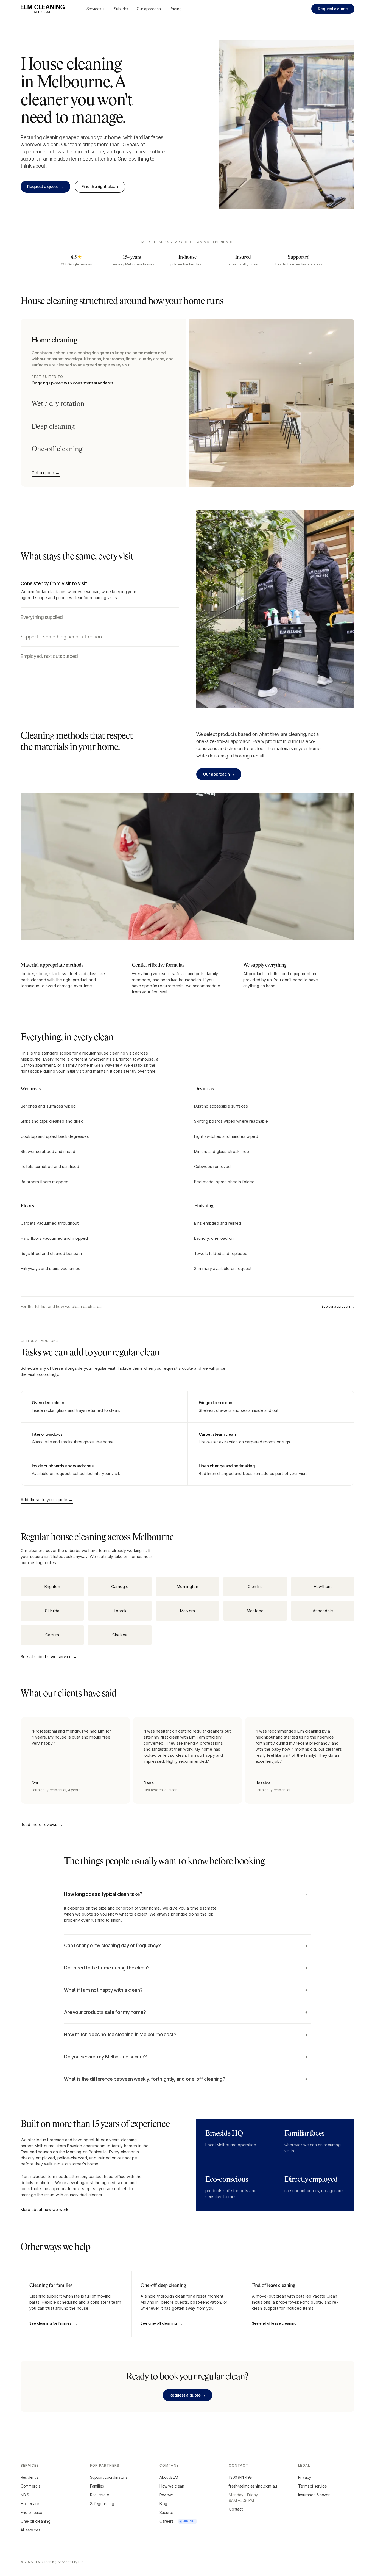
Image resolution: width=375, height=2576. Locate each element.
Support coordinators (109, 2477)
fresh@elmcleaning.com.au (253, 2486)
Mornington (187, 1586)
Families (97, 2486)
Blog (163, 2504)
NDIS (25, 2495)
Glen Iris (255, 1586)
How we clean (172, 2486)
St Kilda (52, 1611)
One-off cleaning (57, 449)
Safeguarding (102, 2504)
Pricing (176, 9)
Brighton (52, 1586)
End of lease (31, 2512)
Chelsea (120, 1635)
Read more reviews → (42, 1824)
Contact (236, 2509)
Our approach (149, 9)
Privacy (305, 2477)
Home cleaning (103, 361)
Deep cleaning (53, 427)
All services (30, 2530)
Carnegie (120, 1586)
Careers (177, 2521)
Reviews (167, 2495)
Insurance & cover (314, 2495)
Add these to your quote (47, 1500)
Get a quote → (46, 473)
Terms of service (312, 2486)
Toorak (120, 1611)
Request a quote (333, 9)
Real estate (100, 2495)
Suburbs (121, 9)
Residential (30, 2477)
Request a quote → (45, 186)
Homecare (30, 2504)
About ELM (169, 2477)
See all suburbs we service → (49, 1657)
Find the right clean (100, 186)
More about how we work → (47, 2210)
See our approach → (338, 1306)
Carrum (52, 1635)
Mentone (255, 1611)
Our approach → (219, 774)
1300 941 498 (240, 2477)
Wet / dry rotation (58, 404)
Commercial (31, 2486)
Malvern (187, 1611)
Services (96, 9)
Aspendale (323, 1611)
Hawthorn (323, 1586)
